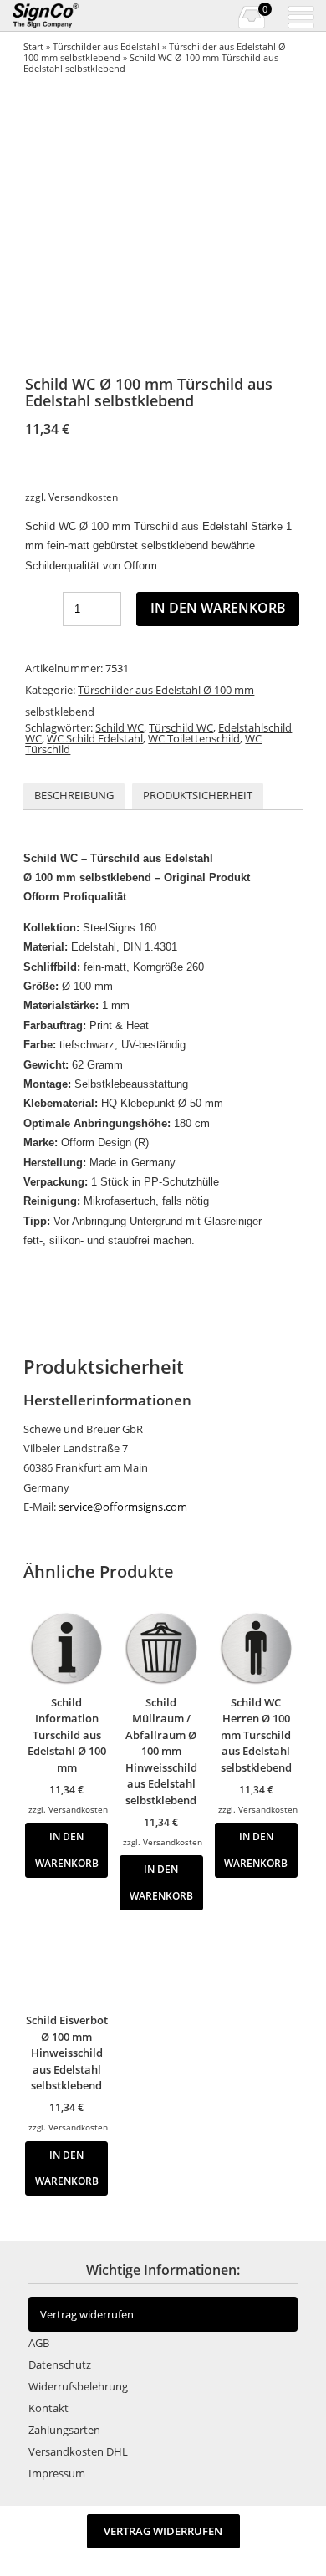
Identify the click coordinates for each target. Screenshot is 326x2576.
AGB (39, 2343)
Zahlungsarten (64, 2430)
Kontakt (48, 2408)
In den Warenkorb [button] (67, 1849)
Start (33, 46)
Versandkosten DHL (78, 2451)
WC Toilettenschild (194, 738)
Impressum (57, 2473)
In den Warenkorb (218, 608)
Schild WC (120, 727)
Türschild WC (181, 727)
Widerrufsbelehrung (78, 2386)
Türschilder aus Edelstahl (106, 46)
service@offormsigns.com (123, 1507)
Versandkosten (83, 497)
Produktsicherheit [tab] (198, 795)
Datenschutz (60, 2364)
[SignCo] (56, 16)
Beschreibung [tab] (74, 795)
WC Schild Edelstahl (95, 738)
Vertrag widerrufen (87, 2314)
